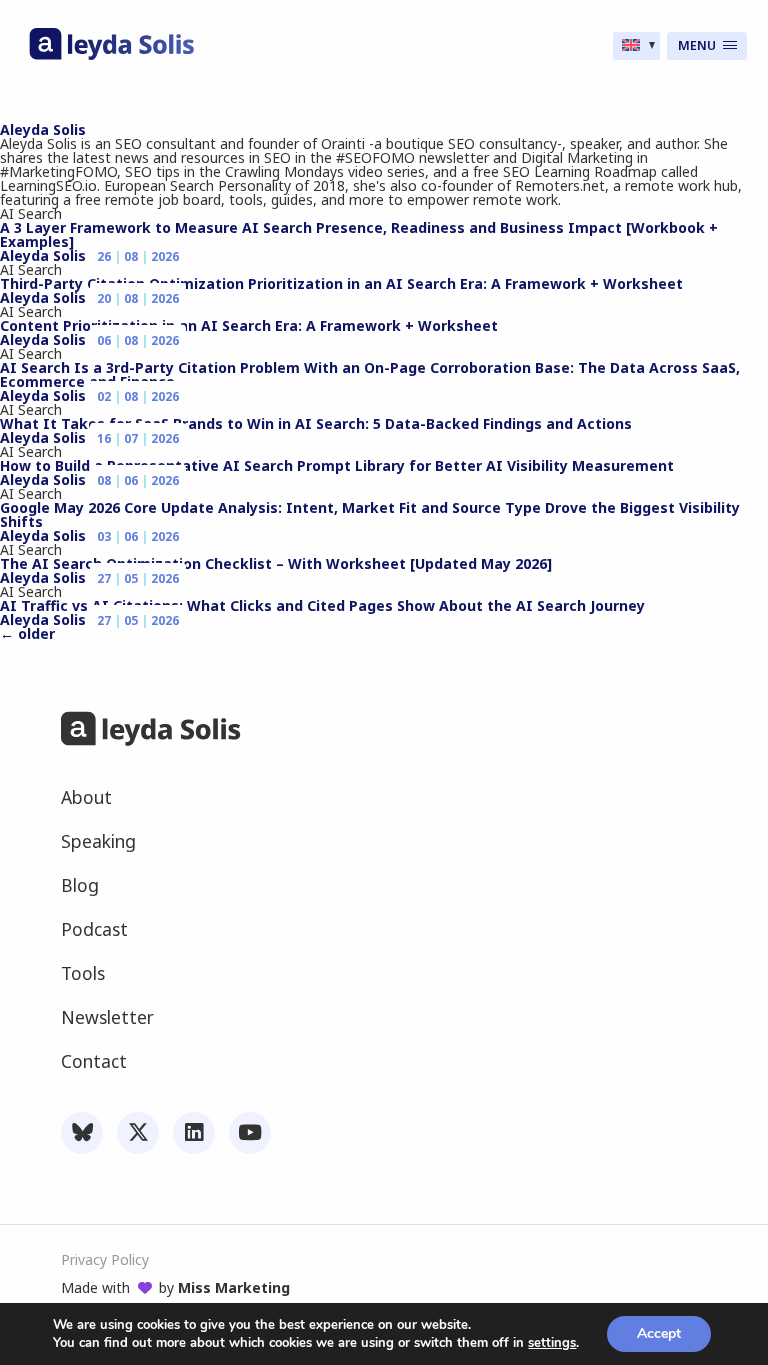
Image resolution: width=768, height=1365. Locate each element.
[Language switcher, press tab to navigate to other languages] (636, 46)
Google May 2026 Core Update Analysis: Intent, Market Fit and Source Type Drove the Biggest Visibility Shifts (370, 514)
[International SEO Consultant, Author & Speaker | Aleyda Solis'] (111, 54)
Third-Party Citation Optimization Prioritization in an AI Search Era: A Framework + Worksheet (341, 283)
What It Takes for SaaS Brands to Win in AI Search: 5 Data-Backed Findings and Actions (316, 423)
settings (552, 1343)
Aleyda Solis (43, 129)
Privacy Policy (105, 1260)
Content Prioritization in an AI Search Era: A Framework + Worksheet (249, 325)
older (27, 633)
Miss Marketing (234, 1287)
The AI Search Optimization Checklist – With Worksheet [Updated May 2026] (276, 563)
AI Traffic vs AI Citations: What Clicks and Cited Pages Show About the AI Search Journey (322, 605)
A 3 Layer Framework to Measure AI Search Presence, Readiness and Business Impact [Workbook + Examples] (359, 234)
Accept (659, 1333)
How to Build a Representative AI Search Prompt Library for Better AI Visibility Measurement (337, 465)
